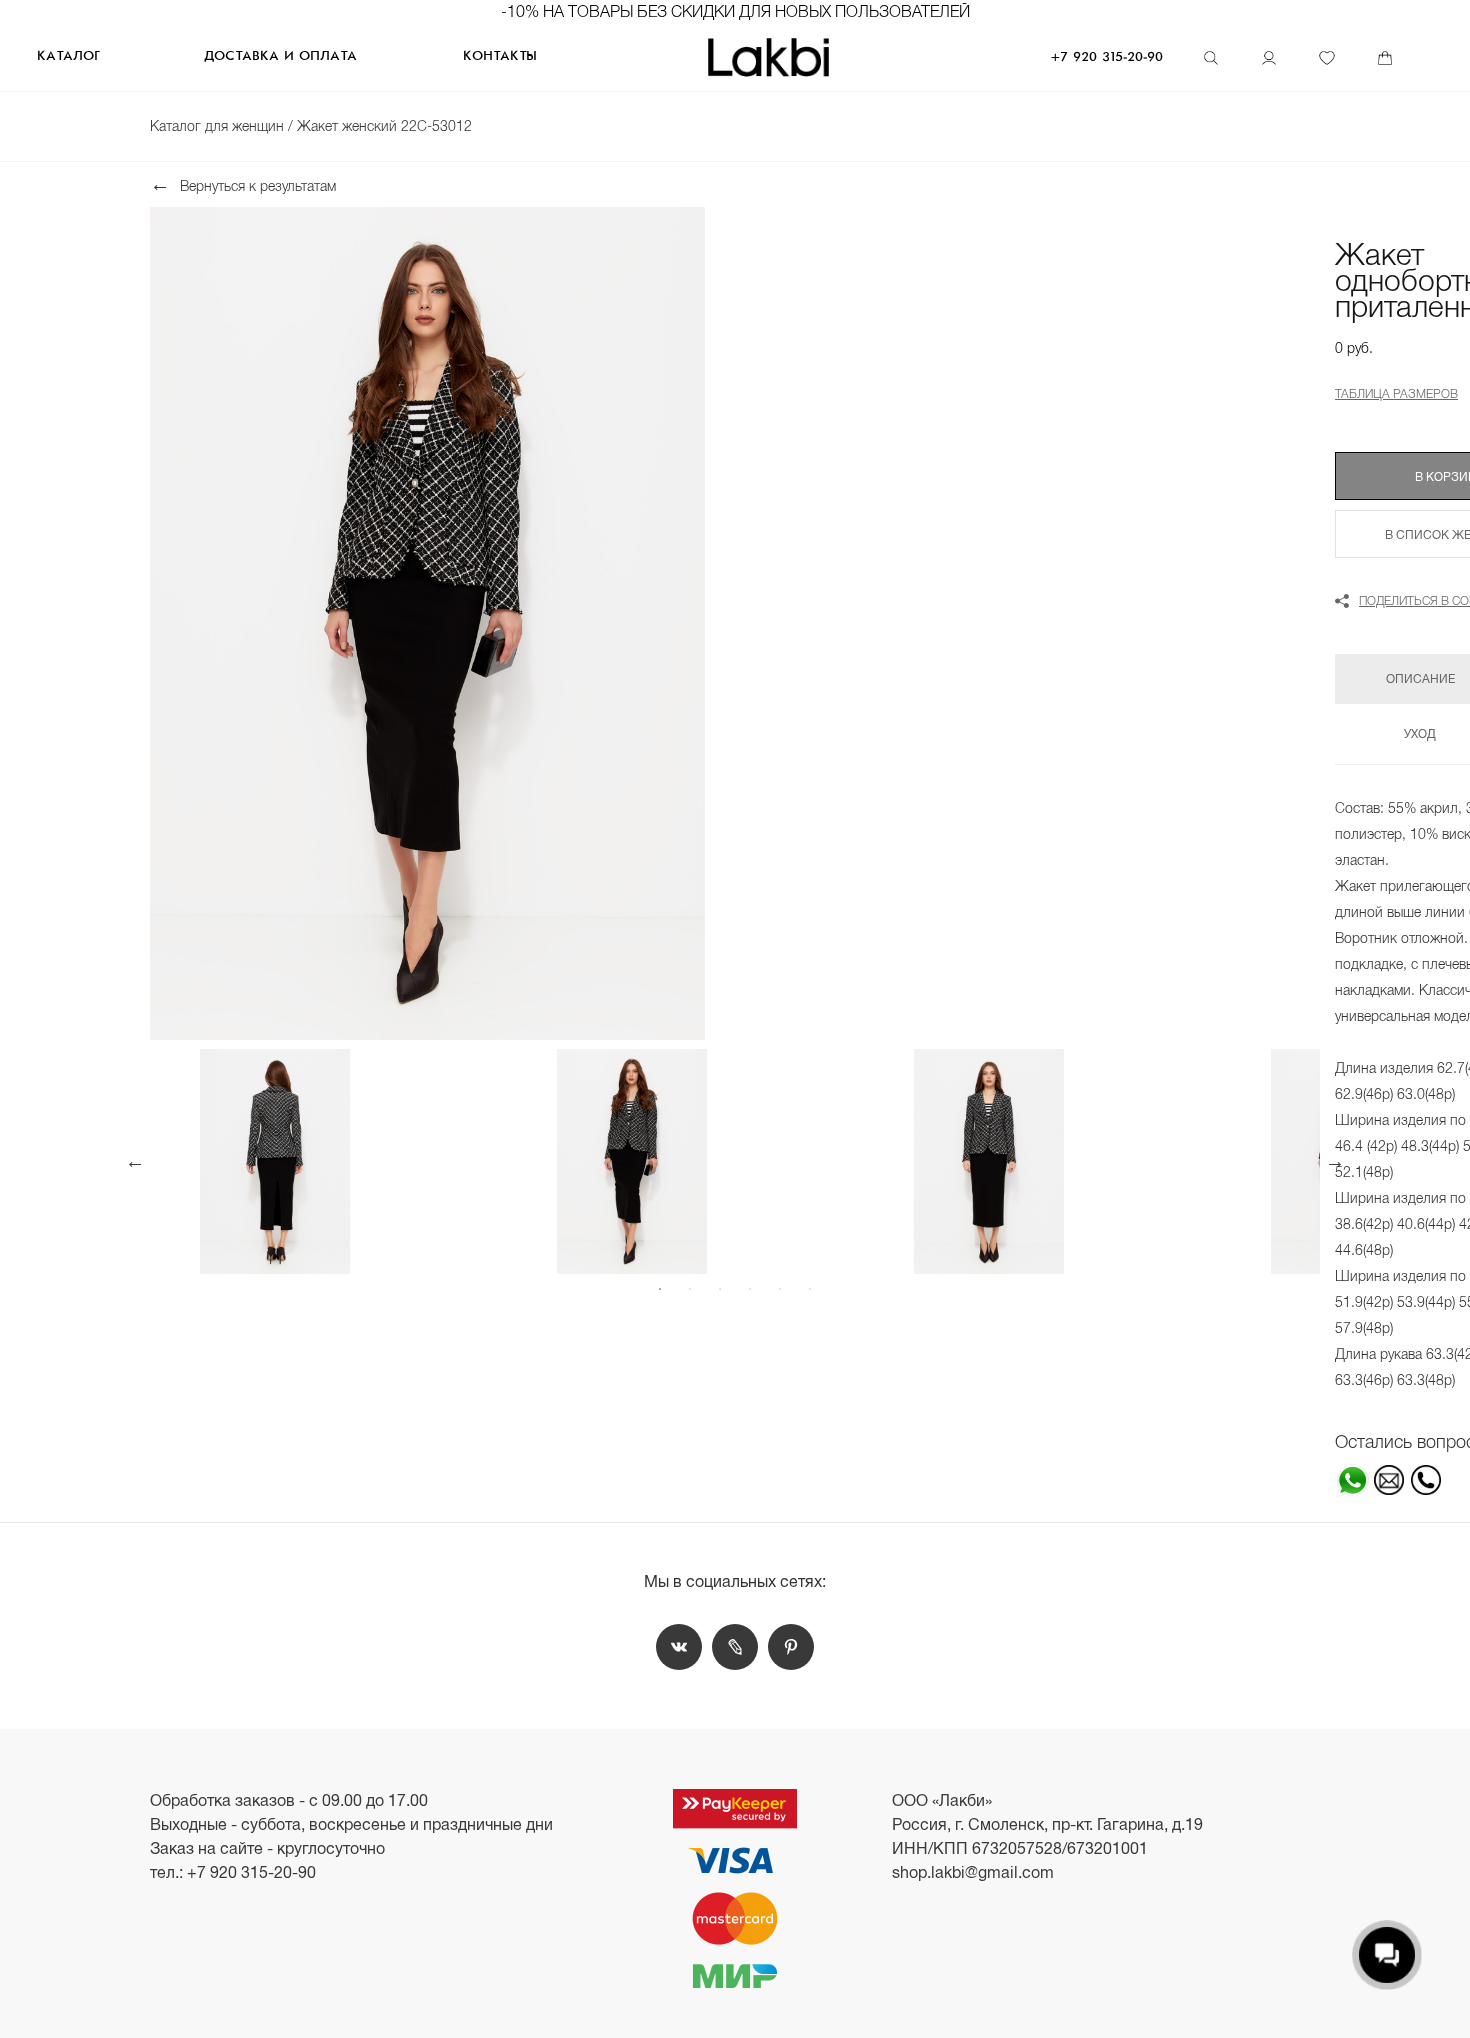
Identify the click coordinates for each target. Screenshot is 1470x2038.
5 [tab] (780, 1289)
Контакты (500, 56)
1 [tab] (660, 1289)
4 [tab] (750, 1289)
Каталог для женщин (219, 126)
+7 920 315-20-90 (1107, 57)
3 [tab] (720, 1289)
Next (1335, 1161)
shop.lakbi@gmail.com (973, 1872)
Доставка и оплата (280, 56)
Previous (135, 1161)
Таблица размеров (1396, 394)
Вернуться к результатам (258, 185)
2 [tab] (690, 1289)
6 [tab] (810, 1289)
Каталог (68, 56)
